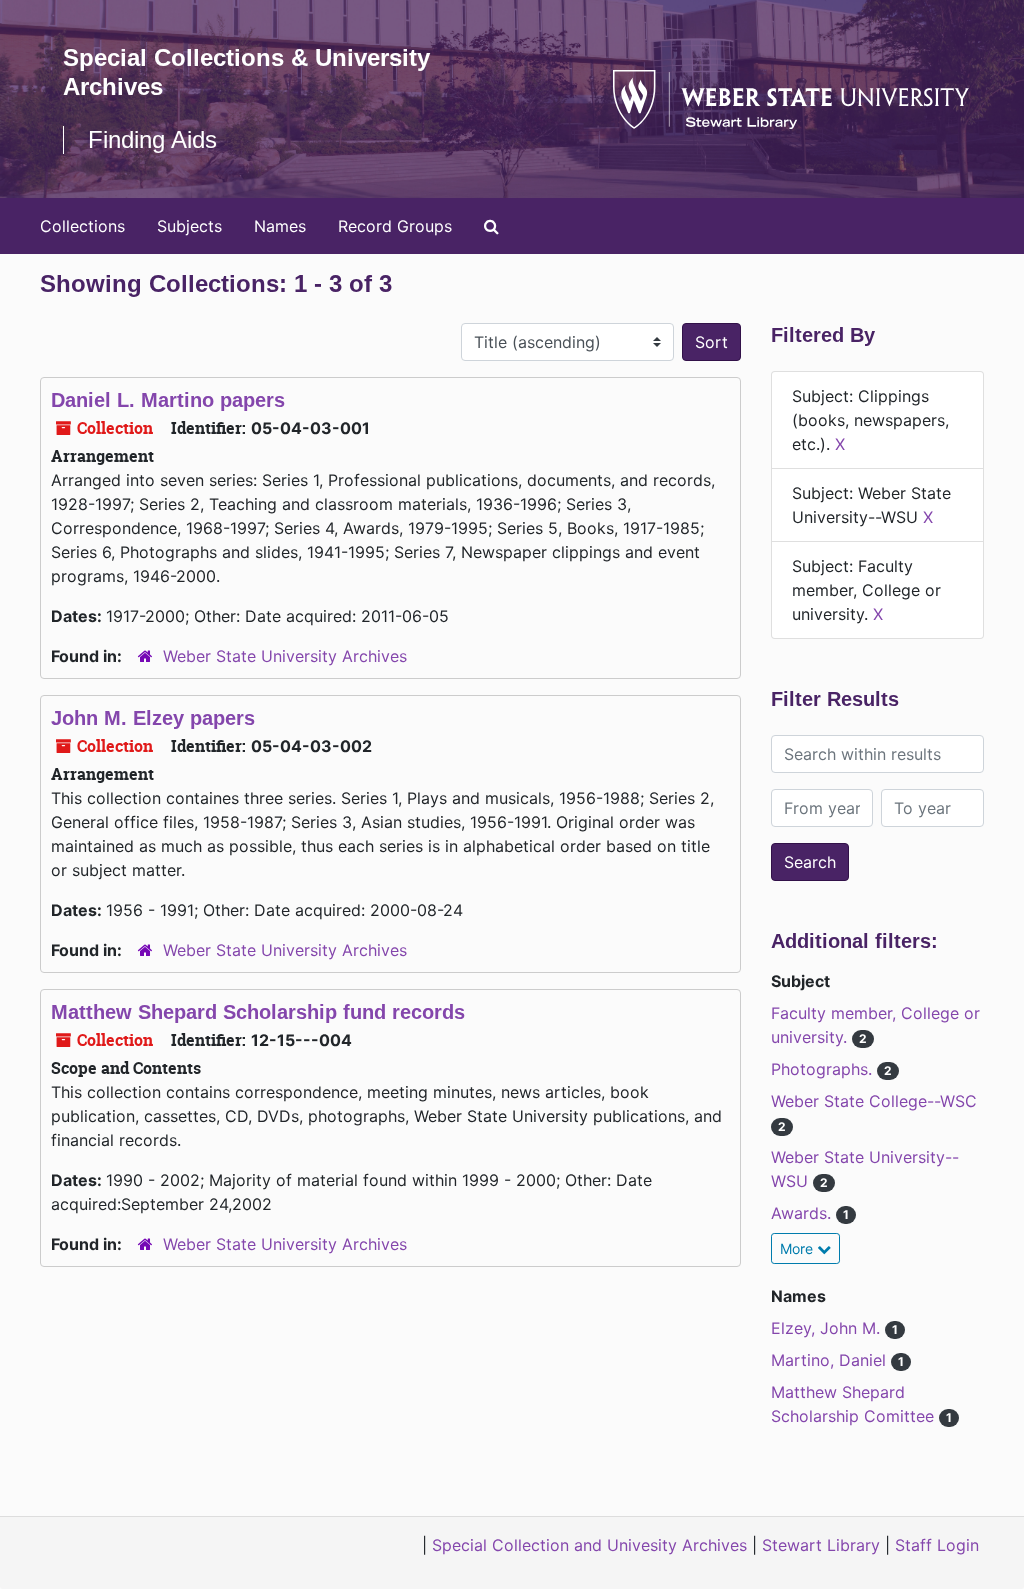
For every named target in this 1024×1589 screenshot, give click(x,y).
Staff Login (937, 1545)
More (798, 1248)
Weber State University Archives (285, 656)
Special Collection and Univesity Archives (589, 1545)
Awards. (803, 1213)
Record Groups (395, 226)
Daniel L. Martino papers (168, 400)
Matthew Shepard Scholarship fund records (258, 1012)
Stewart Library (821, 1545)
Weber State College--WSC (874, 1101)
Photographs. (824, 1069)
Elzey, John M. (828, 1328)
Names (280, 226)
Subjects (189, 226)
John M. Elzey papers (153, 718)
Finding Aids (152, 139)
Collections (82, 226)
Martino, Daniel (831, 1360)
